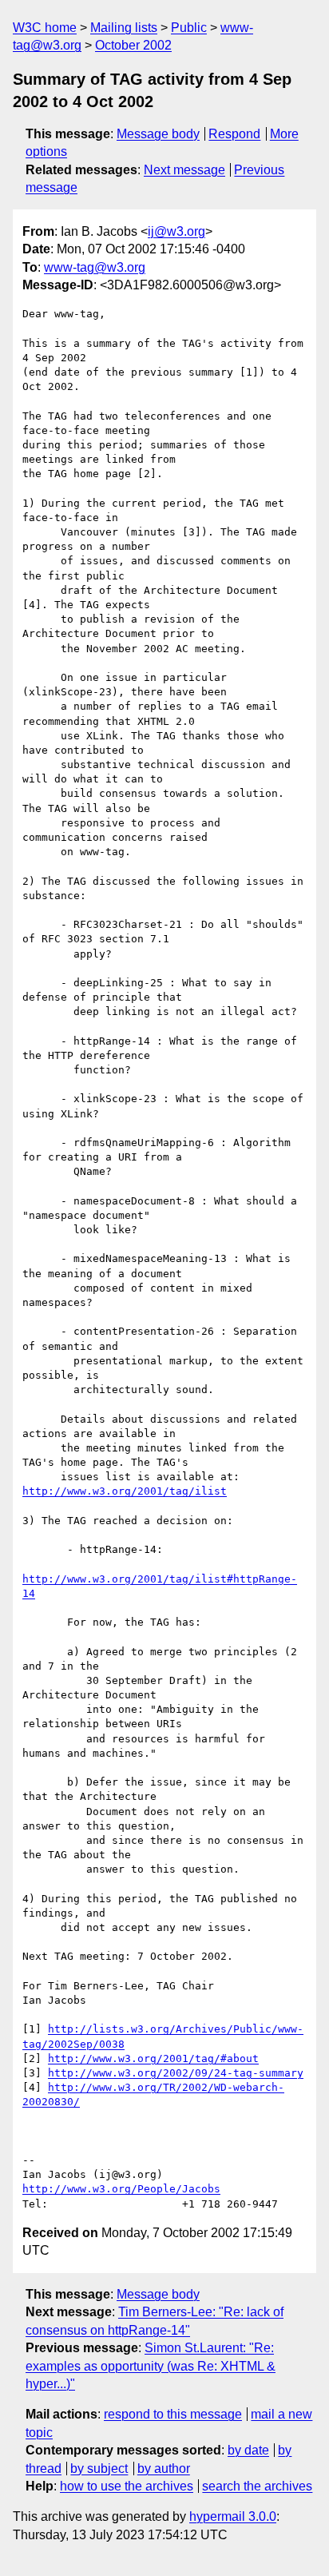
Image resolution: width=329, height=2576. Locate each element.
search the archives (257, 2486)
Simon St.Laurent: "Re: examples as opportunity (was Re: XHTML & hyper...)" (151, 2366)
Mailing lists (124, 28)
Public (189, 28)
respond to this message (173, 2414)
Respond (234, 134)
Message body (158, 134)
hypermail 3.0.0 (233, 2516)
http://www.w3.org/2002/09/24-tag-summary (176, 2073)
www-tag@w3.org (95, 267)
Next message (184, 170)
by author (164, 2469)
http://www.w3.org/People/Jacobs (121, 2189)
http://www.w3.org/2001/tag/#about (153, 2058)
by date (248, 2450)
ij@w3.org (176, 231)
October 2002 (133, 45)
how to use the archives (127, 2486)
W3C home (45, 28)
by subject (99, 2469)
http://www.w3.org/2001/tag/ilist (125, 1491)
